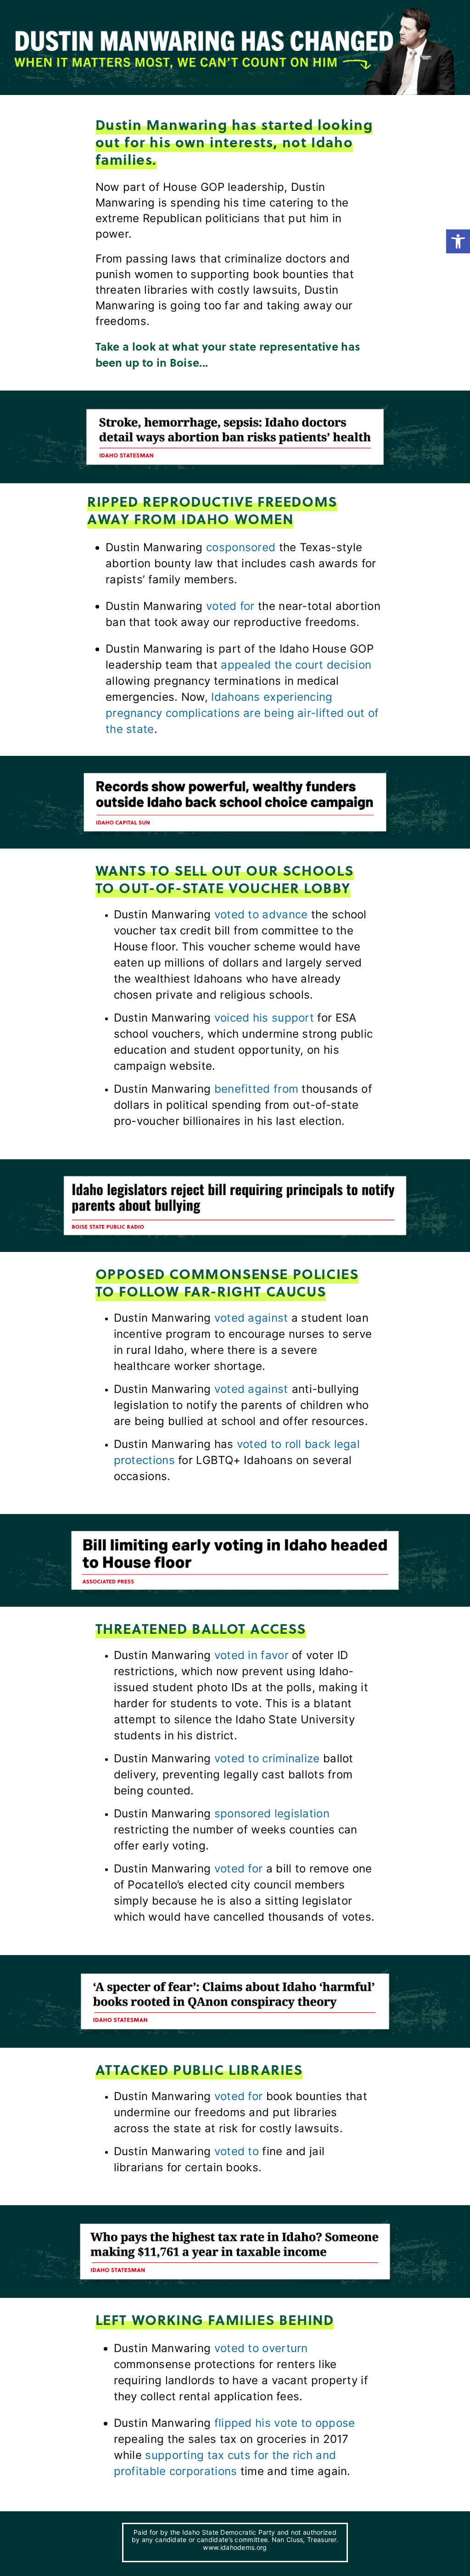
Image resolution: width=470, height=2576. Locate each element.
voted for (230, 606)
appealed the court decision (296, 665)
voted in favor (252, 1655)
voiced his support (264, 1018)
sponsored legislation (272, 1813)
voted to (237, 2151)
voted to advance (261, 914)
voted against (251, 1318)
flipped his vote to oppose (285, 2423)
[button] (458, 241)
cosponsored (241, 547)
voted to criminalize (267, 1758)
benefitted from (257, 1089)
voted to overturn (261, 2348)
